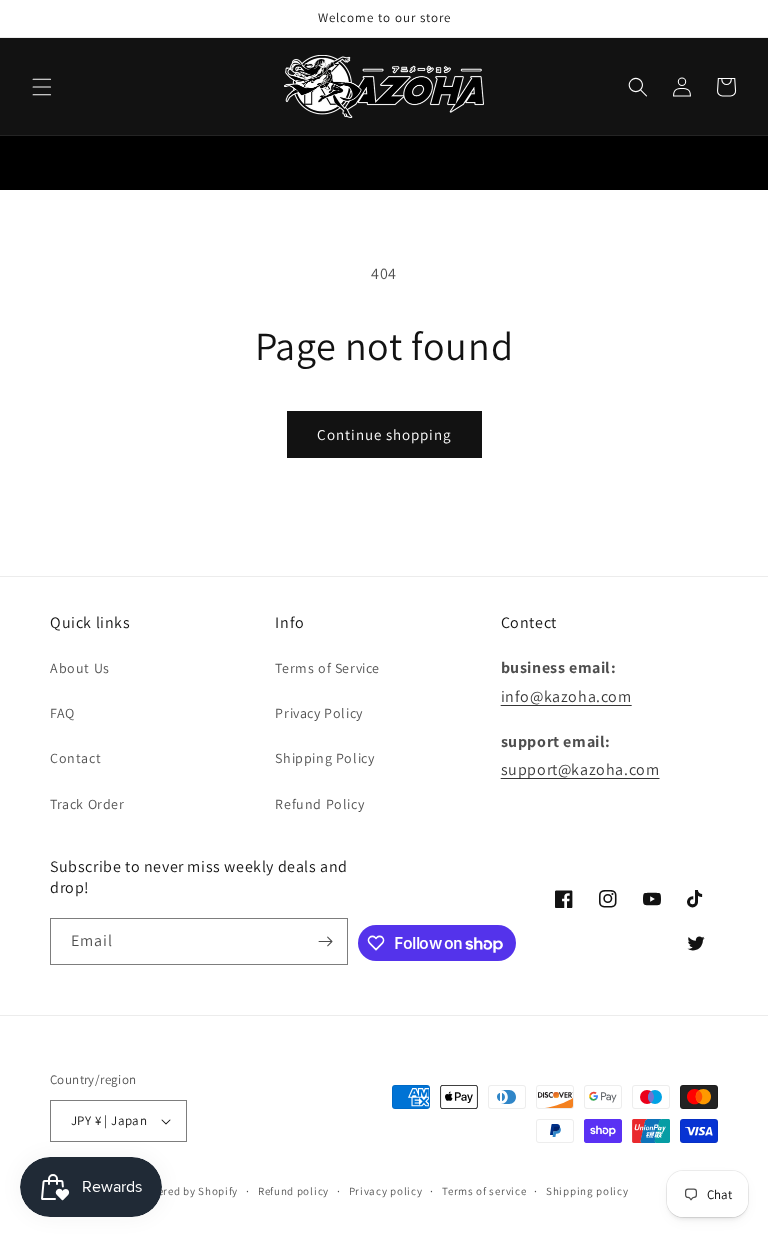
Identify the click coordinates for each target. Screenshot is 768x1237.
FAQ (62, 713)
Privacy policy (386, 1191)
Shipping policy (587, 1191)
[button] (42, 87)
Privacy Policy (318, 713)
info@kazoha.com (566, 696)
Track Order (87, 804)
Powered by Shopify (187, 1191)
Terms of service (484, 1191)
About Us (80, 668)
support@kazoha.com (580, 769)
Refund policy (293, 1191)
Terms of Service (327, 668)
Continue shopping (384, 434)
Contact (75, 758)
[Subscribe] (325, 941)
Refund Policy (319, 804)
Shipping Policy (324, 758)
